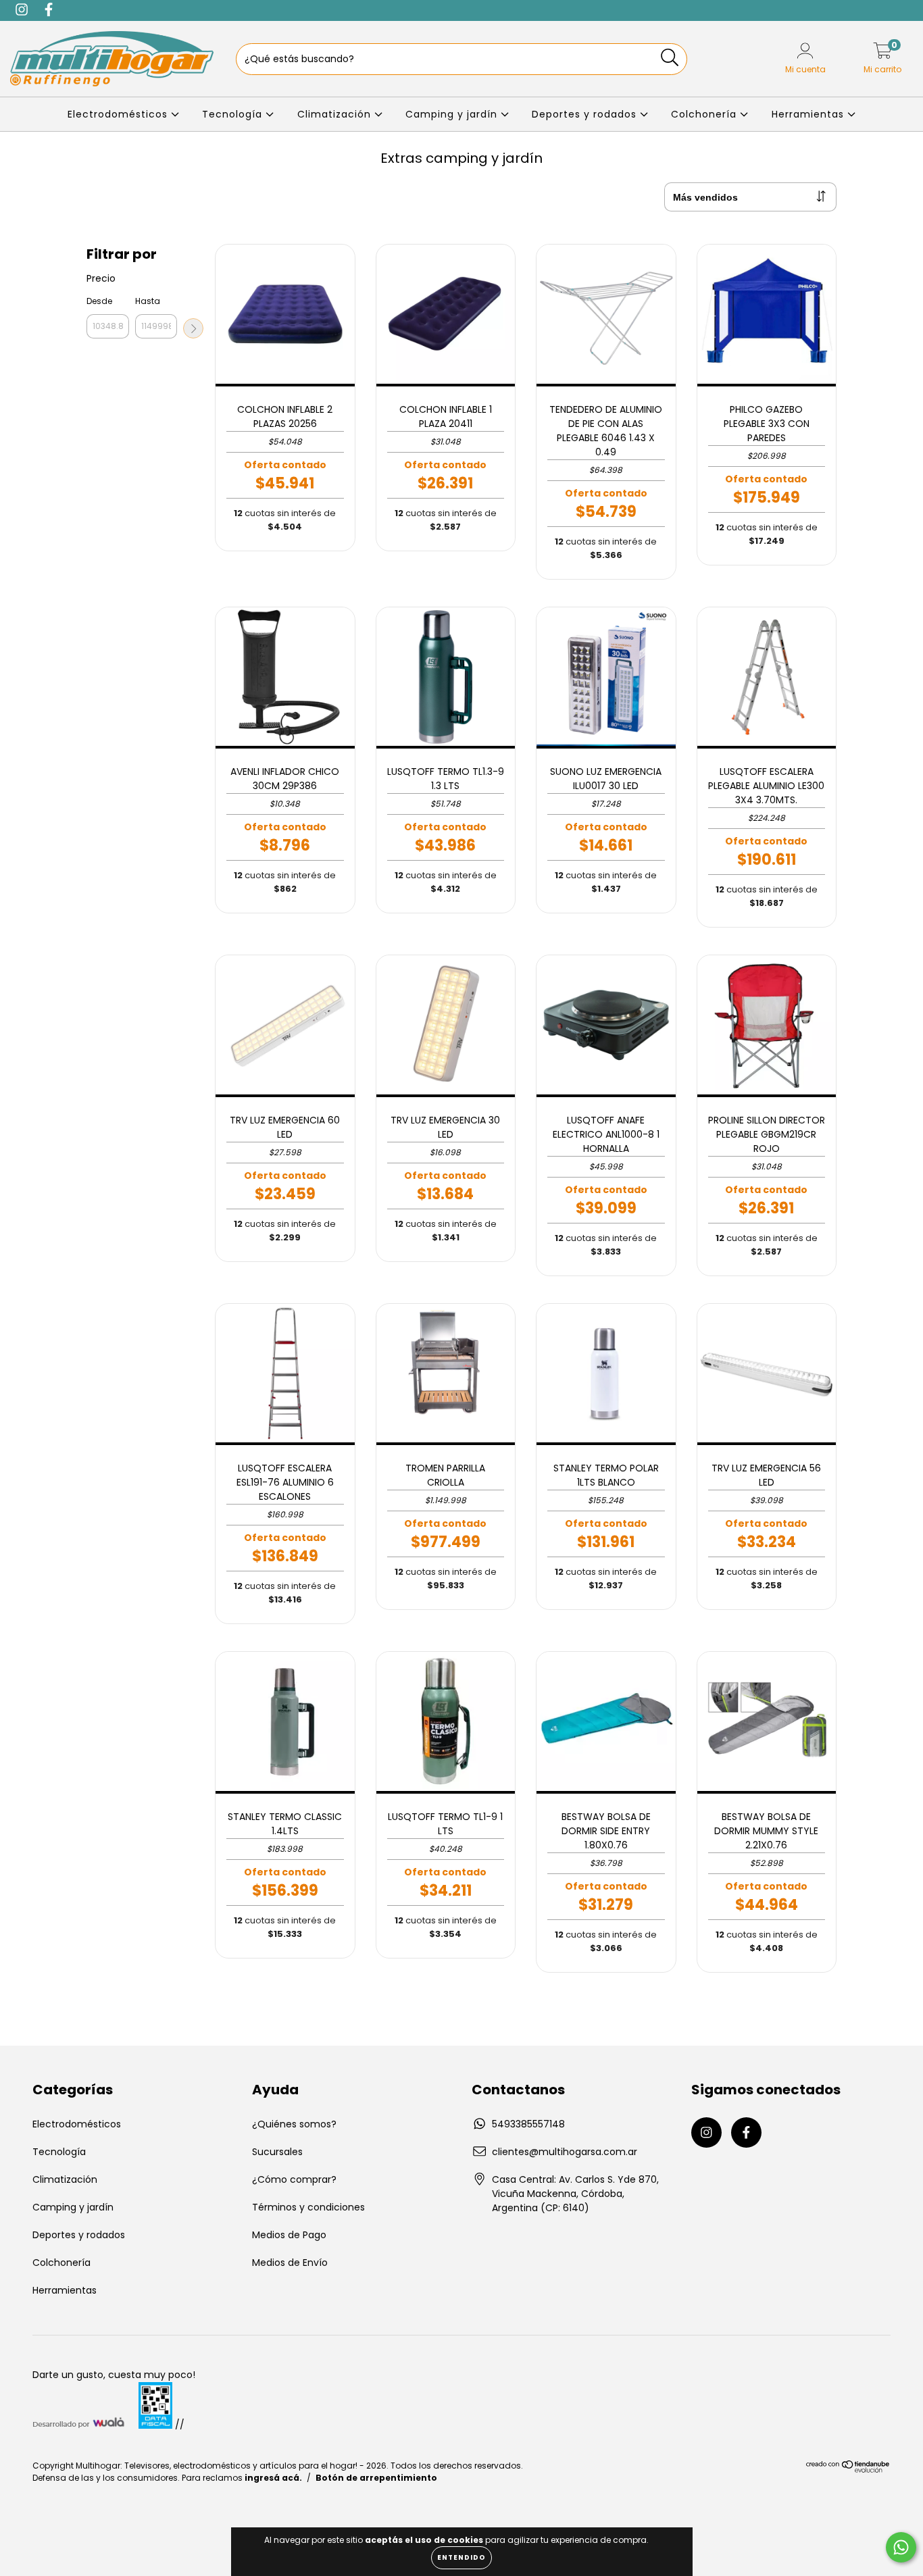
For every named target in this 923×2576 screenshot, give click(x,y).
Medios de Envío (290, 2263)
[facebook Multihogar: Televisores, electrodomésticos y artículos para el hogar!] (746, 2132)
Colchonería (705, 114)
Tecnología (234, 114)
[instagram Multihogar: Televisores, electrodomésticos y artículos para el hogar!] (706, 2132)
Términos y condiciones (308, 2207)
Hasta (148, 301)
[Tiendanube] (848, 2470)
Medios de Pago (289, 2235)
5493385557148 (528, 2124)
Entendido (461, 2557)
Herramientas (809, 114)
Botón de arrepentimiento (376, 2478)
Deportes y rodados (586, 114)
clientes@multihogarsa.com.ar (565, 2152)
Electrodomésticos (119, 114)
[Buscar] (670, 58)
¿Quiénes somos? (294, 2124)
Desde (99, 301)
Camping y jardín (453, 114)
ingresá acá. (273, 2478)
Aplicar (193, 328)
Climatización (336, 114)
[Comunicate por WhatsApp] (901, 2547)
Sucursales (277, 2152)
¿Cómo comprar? (294, 2179)
